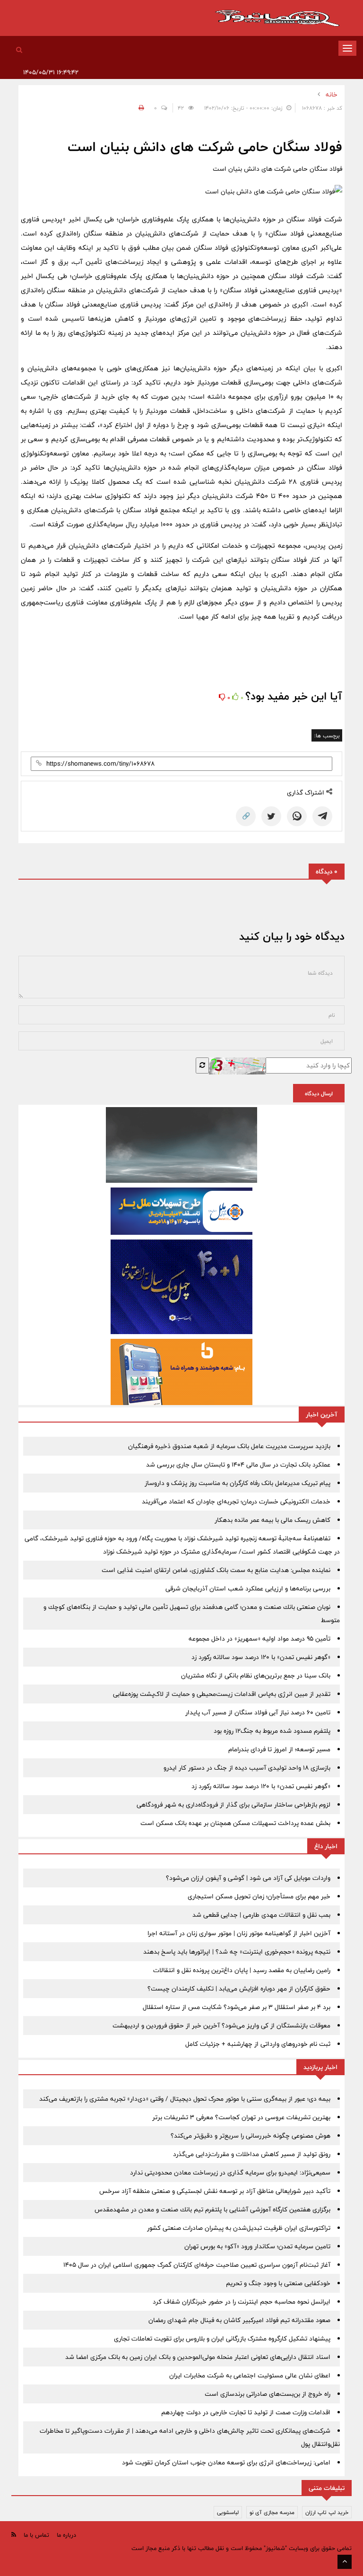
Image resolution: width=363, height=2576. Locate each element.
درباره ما (66, 2535)
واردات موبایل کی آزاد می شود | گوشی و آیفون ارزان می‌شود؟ (248, 1878)
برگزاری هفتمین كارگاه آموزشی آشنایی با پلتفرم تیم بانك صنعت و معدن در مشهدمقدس (212, 2209)
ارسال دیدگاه (319, 1093)
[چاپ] (140, 108)
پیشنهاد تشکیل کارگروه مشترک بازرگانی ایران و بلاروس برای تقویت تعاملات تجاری (222, 2339)
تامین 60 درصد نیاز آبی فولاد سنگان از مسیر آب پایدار (258, 1712)
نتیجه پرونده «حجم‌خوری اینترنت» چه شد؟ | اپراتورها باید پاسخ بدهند (237, 1952)
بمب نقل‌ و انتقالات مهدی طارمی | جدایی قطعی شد (261, 1915)
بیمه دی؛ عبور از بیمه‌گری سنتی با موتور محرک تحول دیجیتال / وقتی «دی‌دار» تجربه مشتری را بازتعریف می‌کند (185, 2099)
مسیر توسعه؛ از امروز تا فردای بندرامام (279, 1749)
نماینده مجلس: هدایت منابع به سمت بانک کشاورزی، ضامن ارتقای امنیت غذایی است (216, 1570)
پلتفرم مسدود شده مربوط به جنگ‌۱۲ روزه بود (272, 1731)
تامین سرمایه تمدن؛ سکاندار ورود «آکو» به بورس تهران (257, 2246)
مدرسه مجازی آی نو (272, 2512)
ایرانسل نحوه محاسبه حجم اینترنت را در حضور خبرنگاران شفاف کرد (242, 2302)
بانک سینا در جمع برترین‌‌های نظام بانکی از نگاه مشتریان (256, 1676)
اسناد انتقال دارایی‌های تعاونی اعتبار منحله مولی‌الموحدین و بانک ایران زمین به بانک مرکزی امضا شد (198, 2357)
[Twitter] (271, 816)
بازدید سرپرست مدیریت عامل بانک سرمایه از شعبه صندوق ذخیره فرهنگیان (229, 1446)
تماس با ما (36, 2535)
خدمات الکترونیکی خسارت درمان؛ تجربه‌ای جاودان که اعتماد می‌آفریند (236, 1502)
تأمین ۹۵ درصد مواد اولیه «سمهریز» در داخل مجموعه (259, 1639)
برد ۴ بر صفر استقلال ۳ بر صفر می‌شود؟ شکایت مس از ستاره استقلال (237, 2007)
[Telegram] (322, 816)
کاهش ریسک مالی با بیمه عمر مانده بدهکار (272, 1520)
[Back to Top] (345, 2562)
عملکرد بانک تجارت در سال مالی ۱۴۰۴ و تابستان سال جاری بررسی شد (238, 1465)
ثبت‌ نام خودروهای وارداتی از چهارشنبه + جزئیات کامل (258, 2044)
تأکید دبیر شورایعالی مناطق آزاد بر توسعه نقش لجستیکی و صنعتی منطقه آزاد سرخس (215, 2191)
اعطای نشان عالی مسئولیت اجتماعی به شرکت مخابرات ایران (250, 2375)
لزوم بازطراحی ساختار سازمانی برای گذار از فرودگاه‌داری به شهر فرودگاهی (233, 1805)
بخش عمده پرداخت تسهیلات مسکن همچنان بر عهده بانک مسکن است (235, 1823)
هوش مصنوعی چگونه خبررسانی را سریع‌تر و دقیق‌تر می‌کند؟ (251, 2136)
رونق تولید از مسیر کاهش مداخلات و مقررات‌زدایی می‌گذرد (252, 2154)
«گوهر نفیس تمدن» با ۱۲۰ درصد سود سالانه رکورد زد (261, 1657)
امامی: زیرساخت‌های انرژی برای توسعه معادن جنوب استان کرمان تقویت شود (226, 2462)
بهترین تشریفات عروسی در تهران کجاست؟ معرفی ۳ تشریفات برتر (241, 2117)
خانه (332, 95)
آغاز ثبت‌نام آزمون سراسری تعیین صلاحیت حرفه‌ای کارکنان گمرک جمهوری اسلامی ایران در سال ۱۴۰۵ (197, 2265)
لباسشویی (228, 2512)
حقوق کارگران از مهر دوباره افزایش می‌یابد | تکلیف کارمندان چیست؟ (239, 1989)
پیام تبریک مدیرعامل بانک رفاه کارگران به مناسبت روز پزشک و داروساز (238, 1483)
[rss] (14, 2535)
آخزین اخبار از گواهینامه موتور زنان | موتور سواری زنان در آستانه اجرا (239, 1933)
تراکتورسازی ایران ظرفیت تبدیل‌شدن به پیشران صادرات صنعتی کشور (239, 2228)
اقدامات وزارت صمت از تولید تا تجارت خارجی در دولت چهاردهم (246, 2412)
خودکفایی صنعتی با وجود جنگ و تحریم (278, 2283)
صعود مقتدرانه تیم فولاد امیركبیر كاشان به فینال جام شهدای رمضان (239, 2320)
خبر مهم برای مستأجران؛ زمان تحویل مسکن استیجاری (259, 1896)
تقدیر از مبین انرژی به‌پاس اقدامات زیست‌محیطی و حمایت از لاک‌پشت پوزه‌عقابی (222, 1694)
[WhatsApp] (297, 816)
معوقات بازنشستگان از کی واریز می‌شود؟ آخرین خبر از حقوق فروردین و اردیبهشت (221, 2026)
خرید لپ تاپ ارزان (327, 2512)
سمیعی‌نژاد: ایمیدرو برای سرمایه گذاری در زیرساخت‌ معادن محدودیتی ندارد (230, 2173)
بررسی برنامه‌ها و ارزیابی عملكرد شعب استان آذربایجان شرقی (248, 1589)
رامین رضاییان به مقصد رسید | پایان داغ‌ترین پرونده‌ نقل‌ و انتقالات (242, 1970)
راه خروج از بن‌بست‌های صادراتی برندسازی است (268, 2394)
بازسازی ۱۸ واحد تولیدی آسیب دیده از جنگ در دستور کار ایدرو (247, 1768)
